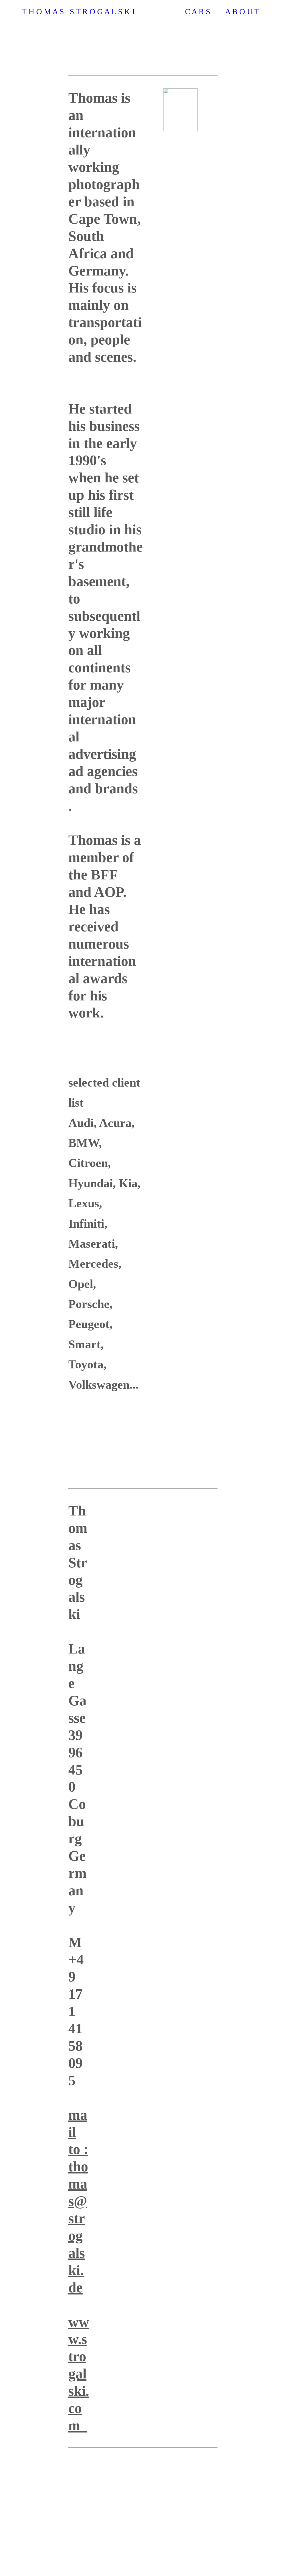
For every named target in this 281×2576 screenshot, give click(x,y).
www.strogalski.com (79, 2374)
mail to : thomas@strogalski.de (78, 2201)
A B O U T (242, 12)
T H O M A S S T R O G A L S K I (79, 12)
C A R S (198, 12)
